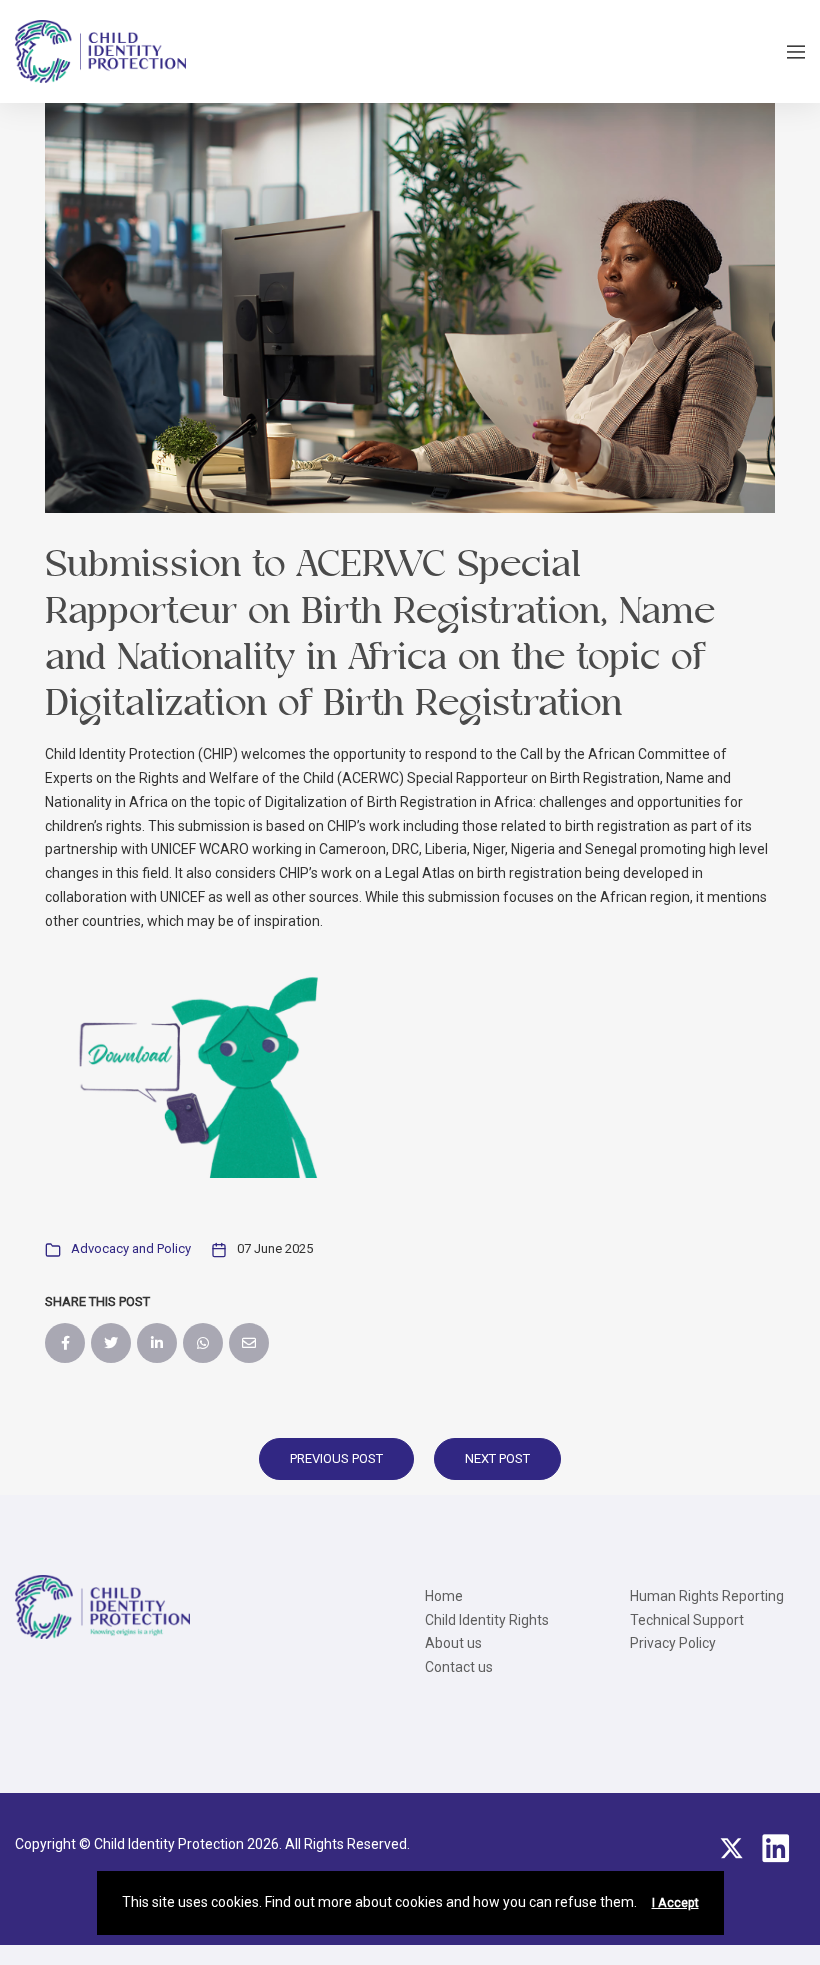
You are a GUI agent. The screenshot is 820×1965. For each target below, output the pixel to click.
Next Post (497, 1458)
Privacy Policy (673, 1643)
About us (453, 1643)
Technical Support (687, 1620)
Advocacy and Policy (131, 1248)
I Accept (675, 1903)
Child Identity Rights (487, 1620)
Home (444, 1596)
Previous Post (336, 1458)
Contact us (459, 1667)
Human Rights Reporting (707, 1596)
